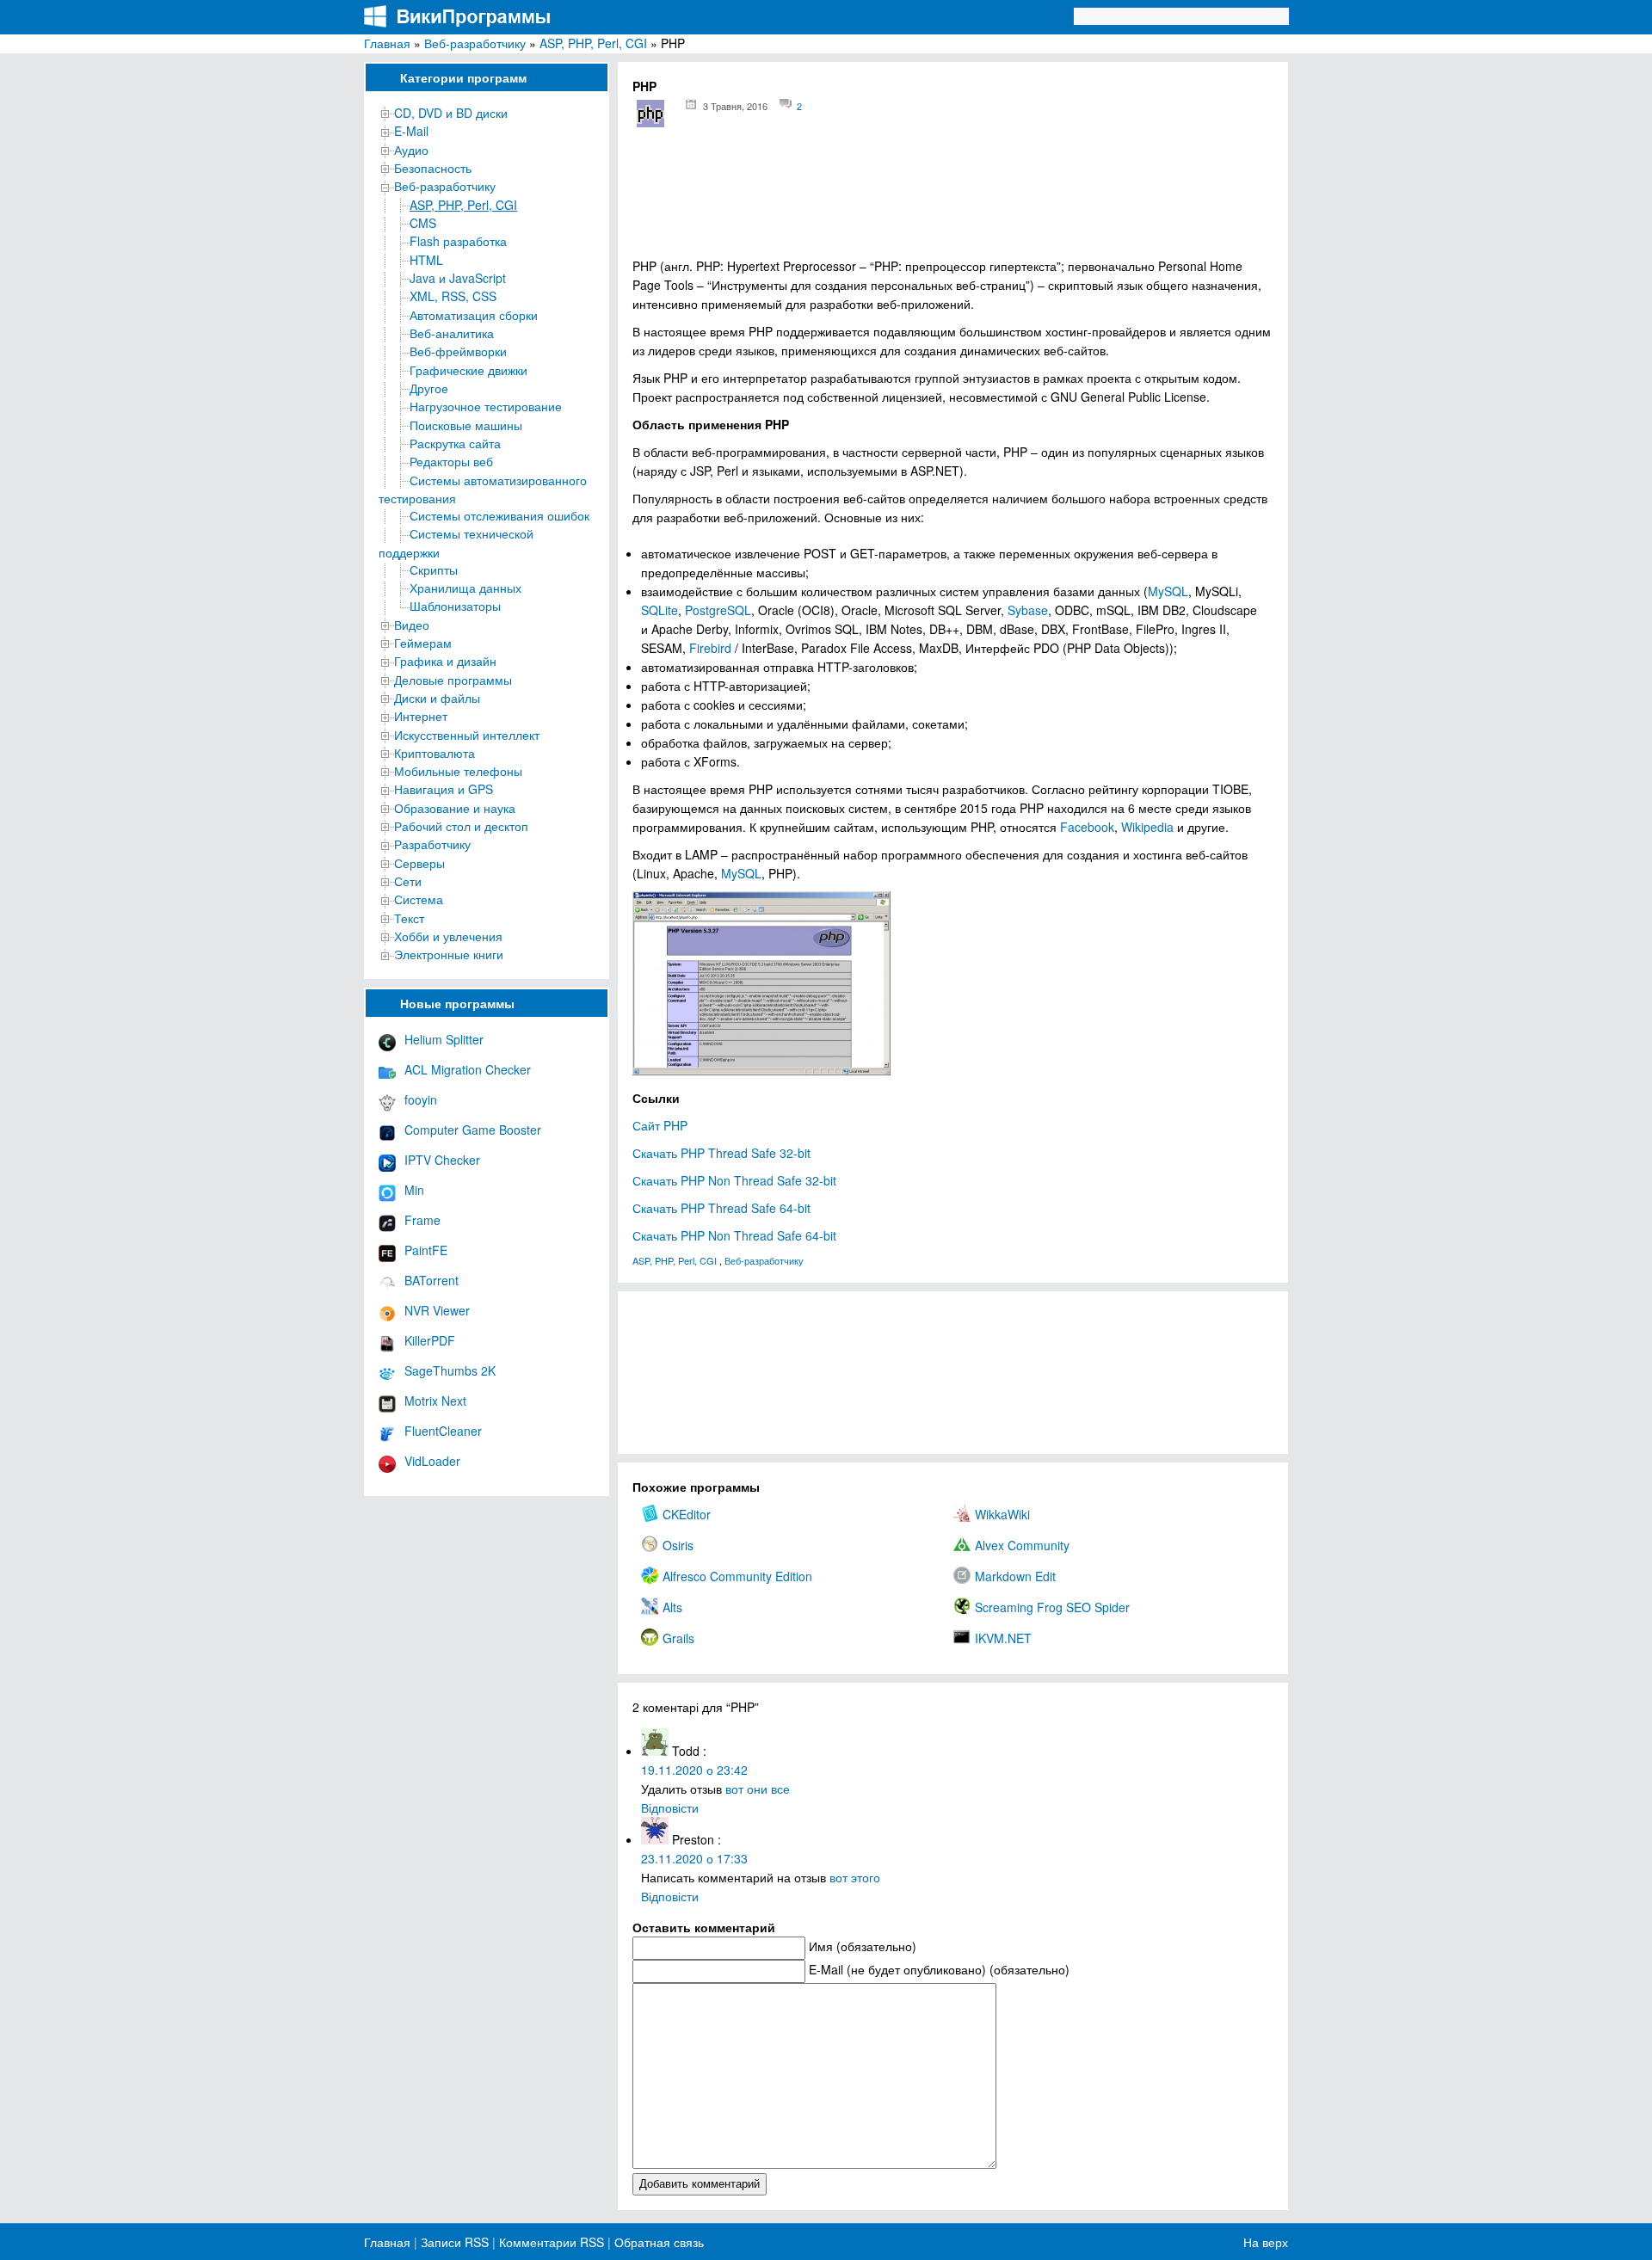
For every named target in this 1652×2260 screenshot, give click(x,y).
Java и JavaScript (458, 278)
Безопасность (433, 168)
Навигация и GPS (444, 789)
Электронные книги (449, 954)
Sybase (1028, 610)
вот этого (855, 1877)
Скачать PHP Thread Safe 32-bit (721, 1153)
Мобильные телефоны (458, 771)
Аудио (411, 150)
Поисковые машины (466, 425)
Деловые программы (453, 680)
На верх (1266, 2242)
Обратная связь (657, 2242)
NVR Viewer (437, 1310)
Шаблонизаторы (455, 606)
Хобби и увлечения (448, 936)
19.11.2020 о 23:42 (694, 1770)
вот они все (758, 1789)
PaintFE (426, 1250)
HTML (426, 260)
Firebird (710, 648)
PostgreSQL (718, 610)
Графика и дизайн (445, 661)
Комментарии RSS (552, 2242)
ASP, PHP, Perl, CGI (593, 43)
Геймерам (423, 643)
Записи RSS (455, 2242)
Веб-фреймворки (458, 351)
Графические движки (468, 370)
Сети (408, 881)
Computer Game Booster (473, 1130)
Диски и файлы (437, 698)
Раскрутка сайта (455, 443)
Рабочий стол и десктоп (461, 826)
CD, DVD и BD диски (451, 113)
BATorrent (431, 1280)
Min (414, 1190)
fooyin (421, 1099)
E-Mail (411, 131)
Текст (409, 918)
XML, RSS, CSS (453, 296)
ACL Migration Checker (468, 1069)
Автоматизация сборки (474, 315)
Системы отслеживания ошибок (499, 515)
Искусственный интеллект (467, 735)
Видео (412, 625)
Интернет (421, 716)
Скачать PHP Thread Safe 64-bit (721, 1208)
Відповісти (670, 1807)
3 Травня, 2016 (735, 106)
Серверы (419, 863)
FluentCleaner (443, 1431)
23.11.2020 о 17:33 (694, 1858)
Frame (422, 1220)
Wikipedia (1147, 827)
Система (419, 899)
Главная (387, 43)
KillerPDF (430, 1340)
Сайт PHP (660, 1125)
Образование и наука (455, 808)
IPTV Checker (442, 1160)
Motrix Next (435, 1401)
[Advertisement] (953, 198)
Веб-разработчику (475, 43)
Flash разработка (458, 241)
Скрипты (434, 570)
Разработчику (432, 844)
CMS (423, 223)
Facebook (1087, 827)
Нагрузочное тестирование (486, 406)
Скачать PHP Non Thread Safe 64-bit (734, 1235)
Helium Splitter (444, 1039)
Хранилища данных (465, 588)
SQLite (660, 610)
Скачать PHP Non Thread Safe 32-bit (734, 1180)
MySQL (1168, 591)
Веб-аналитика (452, 333)
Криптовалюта (435, 753)
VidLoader (432, 1461)
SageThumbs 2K (450, 1370)
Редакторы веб (451, 461)
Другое (429, 388)
